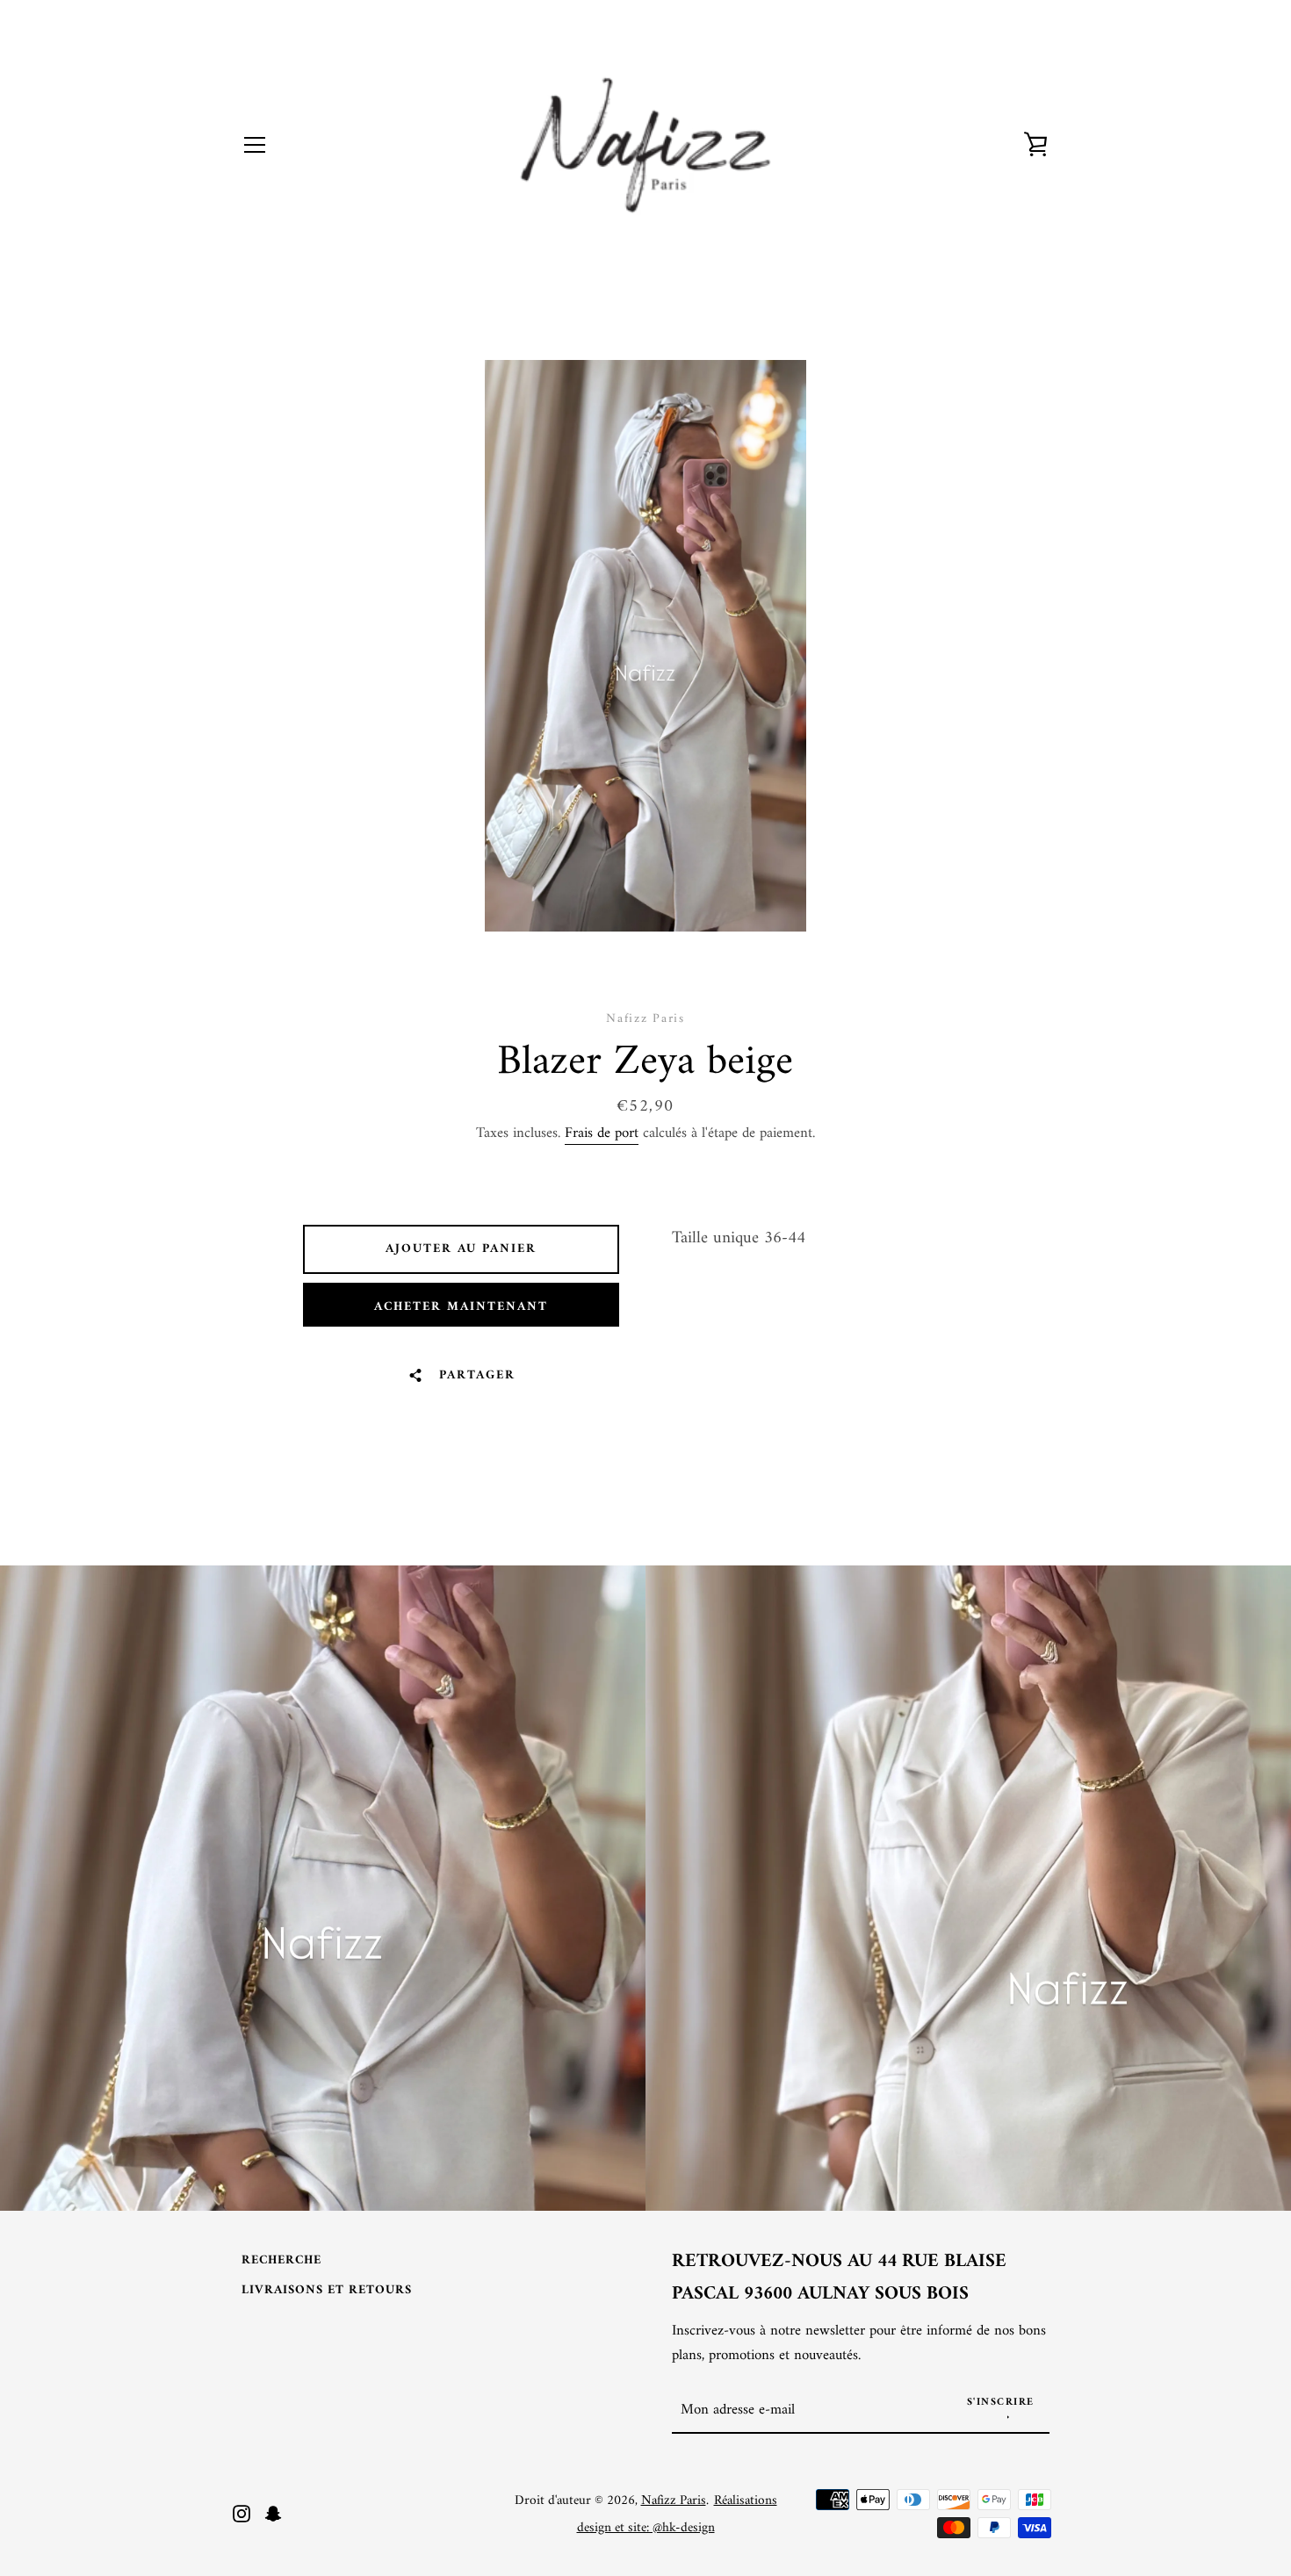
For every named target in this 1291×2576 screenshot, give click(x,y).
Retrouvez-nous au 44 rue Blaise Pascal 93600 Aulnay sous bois (839, 2278)
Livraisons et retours (327, 2290)
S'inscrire (1001, 2403)
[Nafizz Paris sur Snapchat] (273, 2513)
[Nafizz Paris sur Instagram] (242, 2513)
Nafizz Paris (674, 2501)
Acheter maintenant (461, 1307)
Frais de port (602, 1133)
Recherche (281, 2260)
